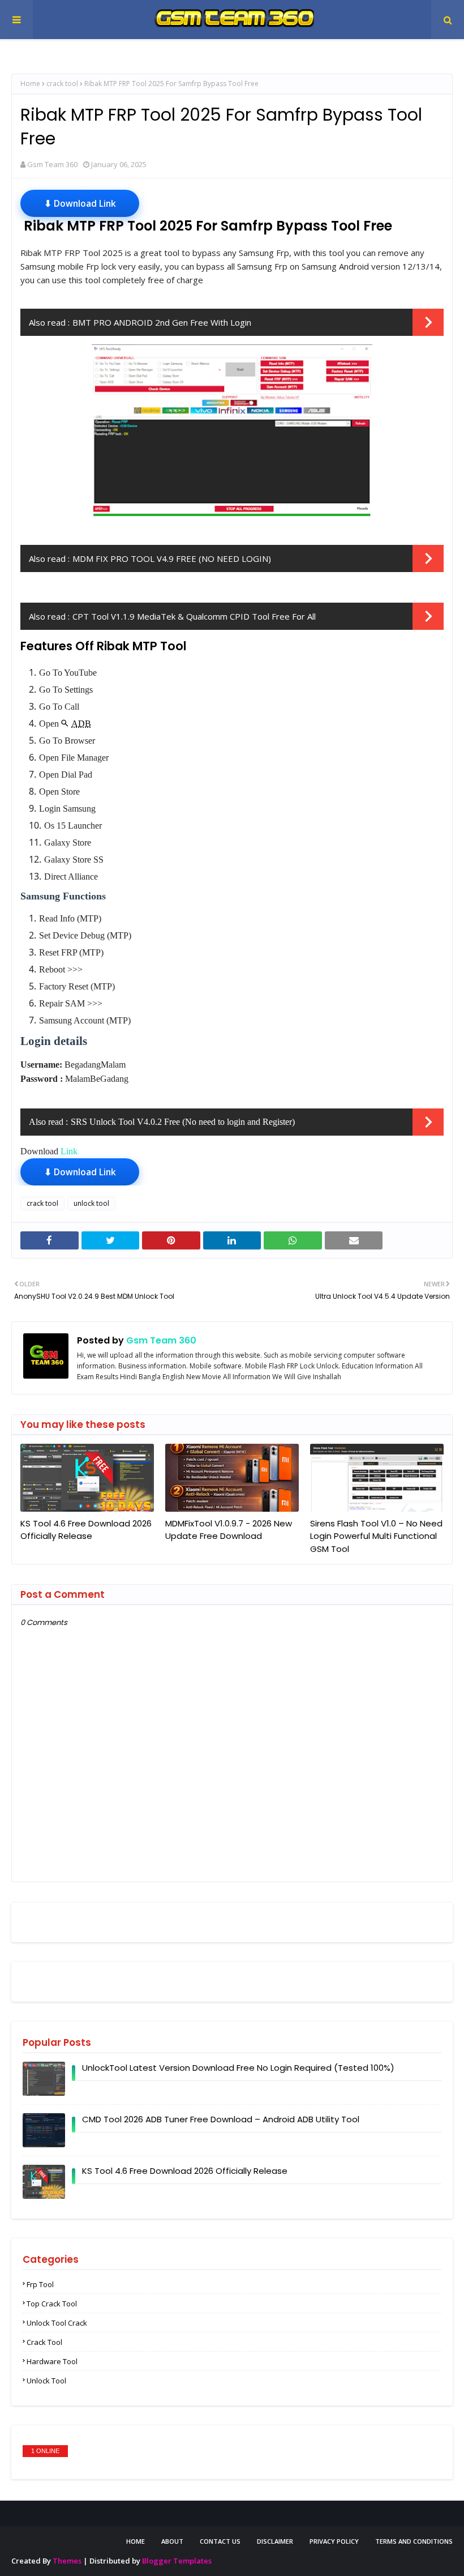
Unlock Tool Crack (57, 2323)
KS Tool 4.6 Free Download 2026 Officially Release (86, 1530)
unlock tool (91, 1203)
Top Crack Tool (52, 2304)
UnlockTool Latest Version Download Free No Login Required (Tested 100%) (238, 2068)
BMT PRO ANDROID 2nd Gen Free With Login (162, 322)
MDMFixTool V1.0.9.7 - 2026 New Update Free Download (229, 1530)
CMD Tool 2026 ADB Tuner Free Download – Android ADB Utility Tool (221, 2119)
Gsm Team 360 (52, 164)
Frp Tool (40, 2284)
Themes (67, 2561)
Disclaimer (275, 2541)
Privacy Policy (334, 2541)
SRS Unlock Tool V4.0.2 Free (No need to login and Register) (183, 1122)
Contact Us (220, 2541)
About (172, 2541)
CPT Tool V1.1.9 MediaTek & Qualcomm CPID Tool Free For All (194, 616)
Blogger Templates (177, 2561)
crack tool (62, 84)
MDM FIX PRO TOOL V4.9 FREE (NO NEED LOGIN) (172, 558)
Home (30, 84)
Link (69, 1151)
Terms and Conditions (414, 2541)
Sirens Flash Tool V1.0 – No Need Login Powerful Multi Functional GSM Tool (376, 1536)
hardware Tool (52, 2361)
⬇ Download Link (80, 203)
